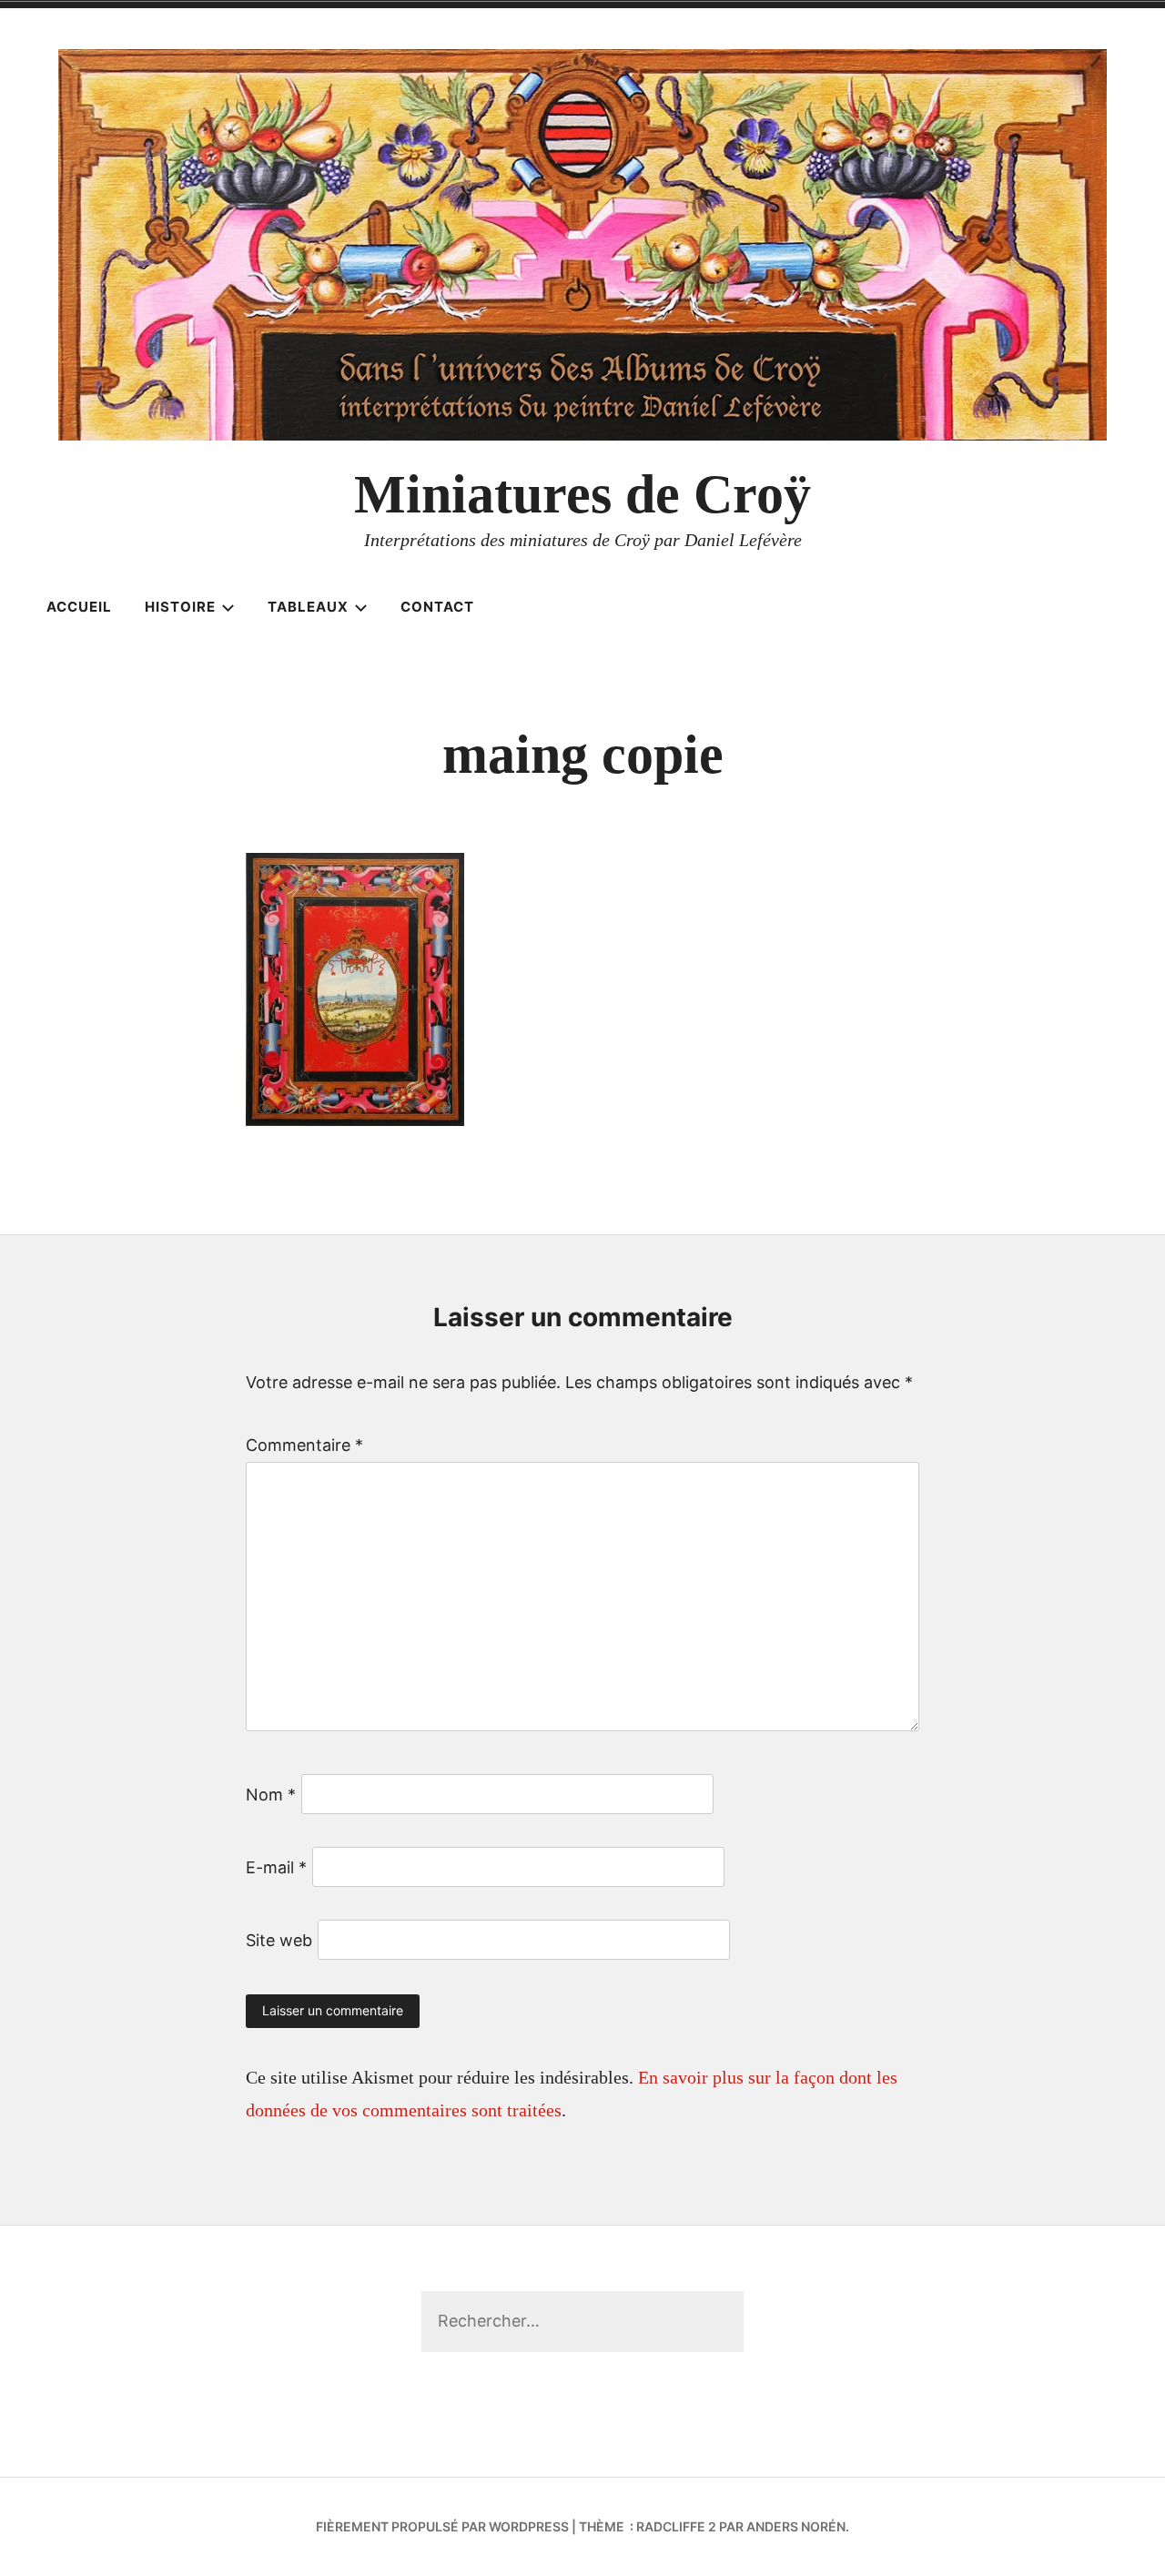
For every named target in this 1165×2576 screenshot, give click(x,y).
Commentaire (304, 1445)
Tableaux (308, 607)
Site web (279, 1940)
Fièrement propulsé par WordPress (442, 2526)
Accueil (79, 607)
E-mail (276, 1867)
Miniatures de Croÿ (582, 494)
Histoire (180, 607)
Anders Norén (796, 2526)
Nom (271, 1795)
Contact (437, 607)
